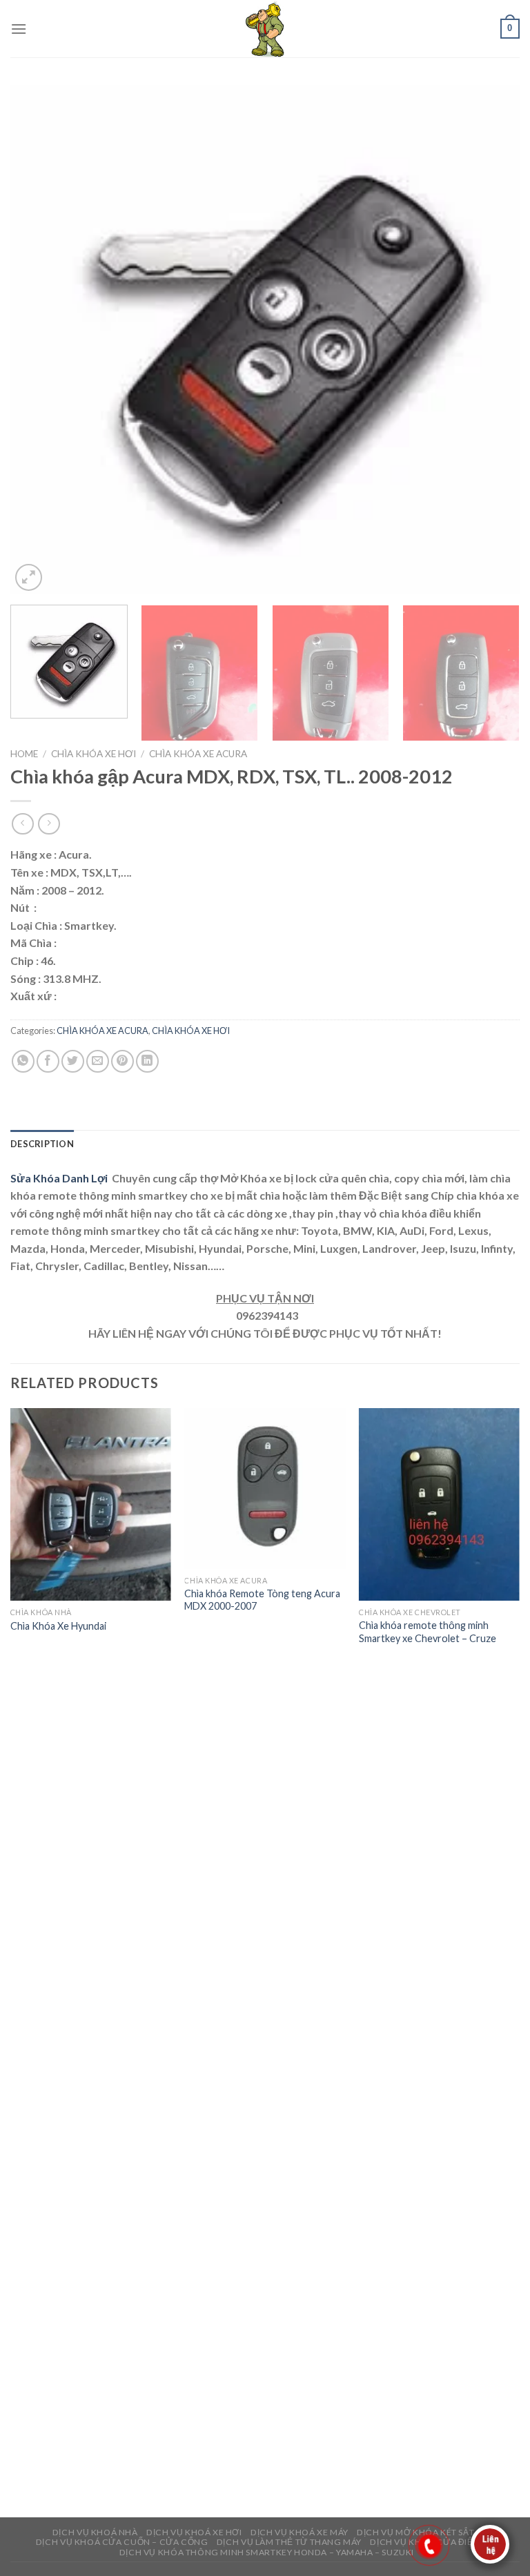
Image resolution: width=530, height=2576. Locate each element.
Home (24, 754)
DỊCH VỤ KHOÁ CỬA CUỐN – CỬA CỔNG (122, 2542)
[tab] (42, 1144)
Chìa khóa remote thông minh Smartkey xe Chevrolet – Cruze (428, 1632)
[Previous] (38, 340)
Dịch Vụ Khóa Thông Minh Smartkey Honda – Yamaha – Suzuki (267, 2552)
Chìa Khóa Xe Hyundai (58, 1626)
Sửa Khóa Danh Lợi (60, 1178)
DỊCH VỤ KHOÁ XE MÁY (300, 2532)
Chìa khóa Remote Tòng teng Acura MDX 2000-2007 (262, 1600)
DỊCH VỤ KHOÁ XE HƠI (194, 2532)
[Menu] (19, 29)
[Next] (492, 340)
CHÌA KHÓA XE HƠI (94, 754)
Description (42, 1144)
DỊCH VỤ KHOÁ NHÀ (95, 2532)
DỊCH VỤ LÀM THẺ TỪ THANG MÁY (289, 2542)
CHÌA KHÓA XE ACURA (198, 754)
